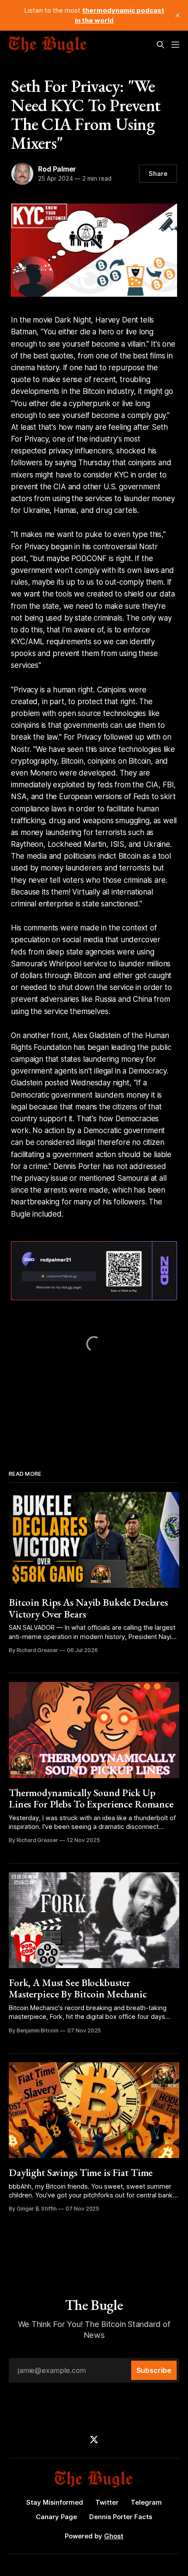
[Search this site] (160, 45)
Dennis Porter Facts (121, 2517)
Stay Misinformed (55, 2502)
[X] (94, 2439)
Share (158, 174)
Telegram (146, 2502)
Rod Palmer (57, 169)
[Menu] (175, 45)
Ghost (114, 2536)
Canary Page (56, 2517)
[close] (178, 15)
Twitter (107, 2502)
